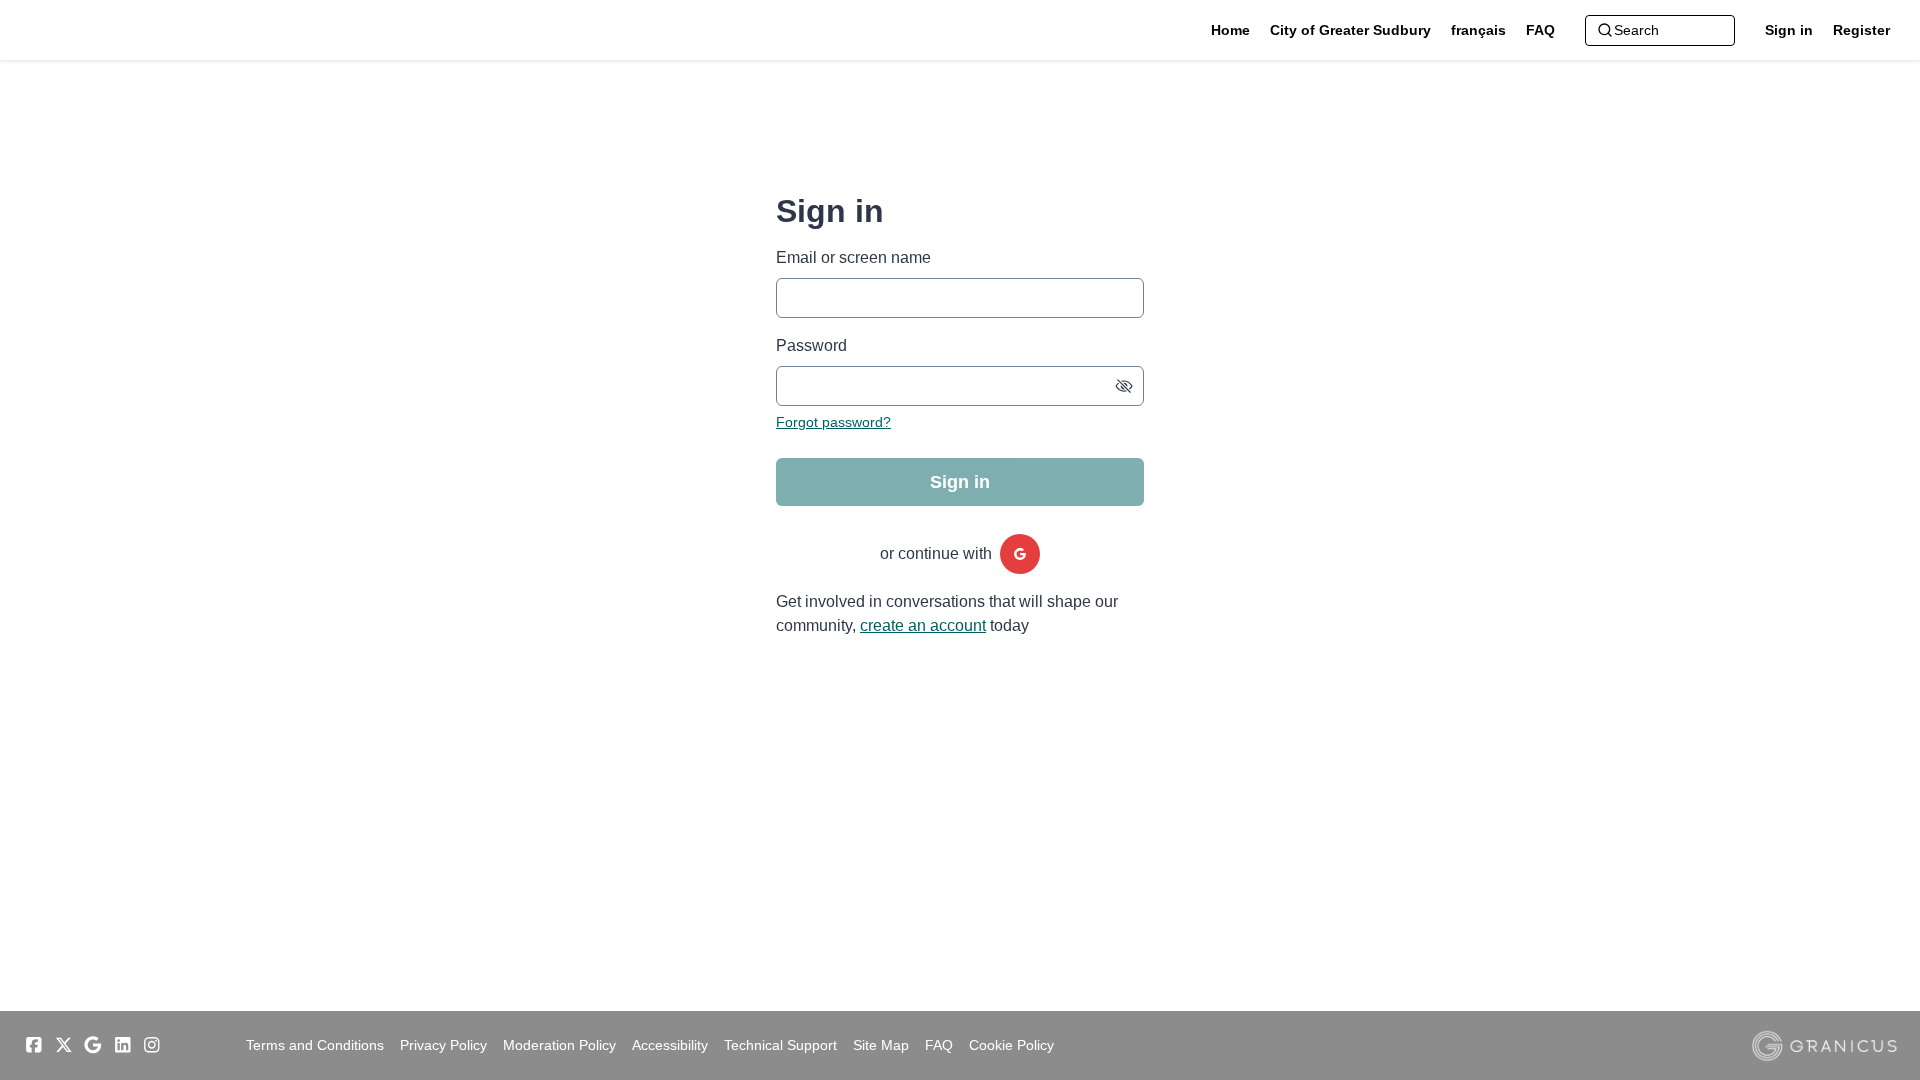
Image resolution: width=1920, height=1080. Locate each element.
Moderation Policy (559, 1045)
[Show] (1124, 386)
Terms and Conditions (315, 1045)
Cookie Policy (1011, 1045)
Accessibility (670, 1045)
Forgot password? (833, 422)
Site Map (881, 1045)
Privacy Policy (443, 1045)
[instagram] (152, 1045)
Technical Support (780, 1045)
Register (1861, 30)
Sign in (1789, 30)
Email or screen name (853, 257)
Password (811, 345)
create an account (923, 625)
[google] (1020, 554)
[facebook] (34, 1045)
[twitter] (64, 1045)
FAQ (939, 1045)
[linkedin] (123, 1045)
